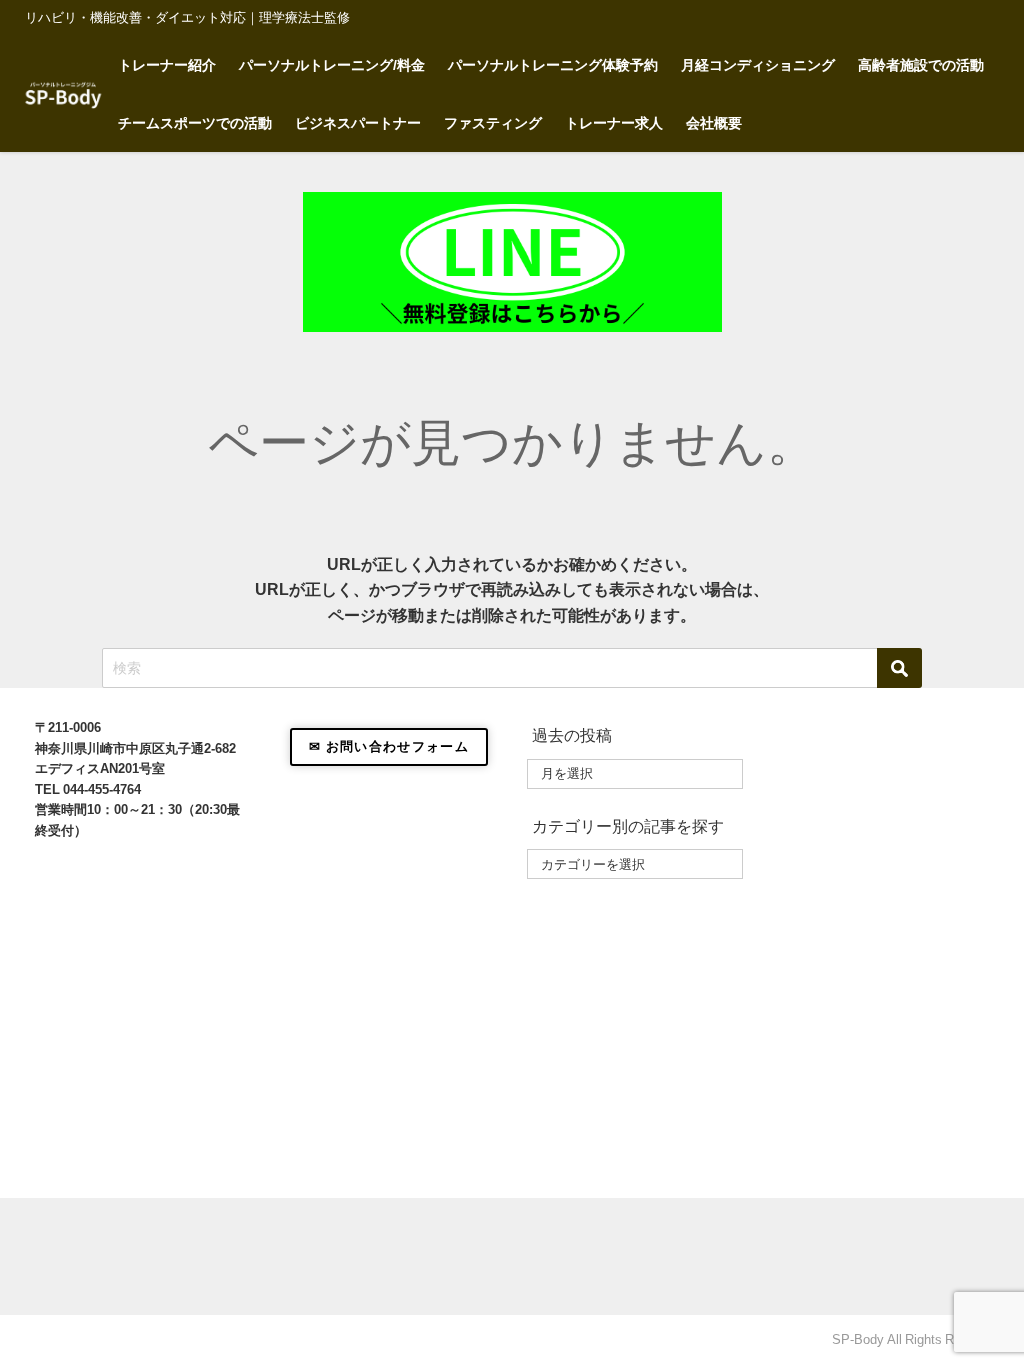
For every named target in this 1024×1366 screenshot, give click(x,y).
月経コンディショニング (758, 65)
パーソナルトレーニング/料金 (332, 65)
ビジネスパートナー (358, 123)
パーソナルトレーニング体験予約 (553, 65)
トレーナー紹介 (167, 65)
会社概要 (714, 123)
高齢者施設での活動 (921, 65)
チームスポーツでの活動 (195, 123)
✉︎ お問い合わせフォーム (389, 746)
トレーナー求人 (614, 123)
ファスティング (493, 123)
